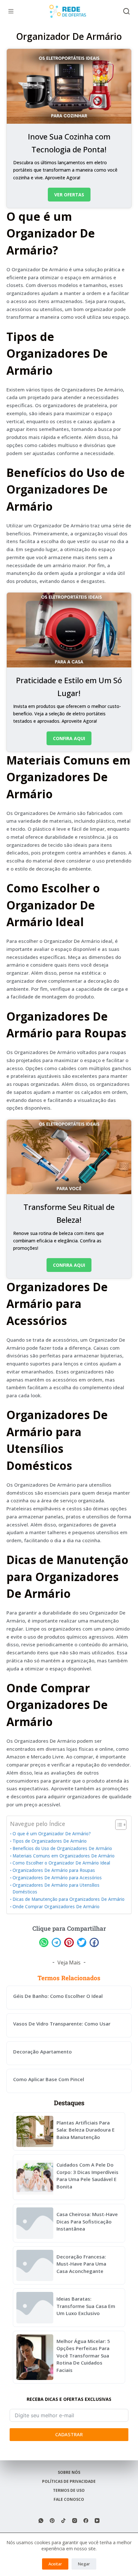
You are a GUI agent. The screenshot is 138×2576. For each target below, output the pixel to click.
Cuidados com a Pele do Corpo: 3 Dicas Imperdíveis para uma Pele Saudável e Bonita (87, 2176)
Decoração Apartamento (43, 2052)
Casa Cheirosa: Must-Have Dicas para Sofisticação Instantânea (87, 2221)
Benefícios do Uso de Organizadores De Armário (62, 1848)
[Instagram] (75, 2521)
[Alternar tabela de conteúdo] (118, 1825)
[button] (44, 1942)
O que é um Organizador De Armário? (52, 1834)
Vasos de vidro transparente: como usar (62, 2024)
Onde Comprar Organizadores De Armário (56, 1907)
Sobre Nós (69, 2473)
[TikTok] (63, 2521)
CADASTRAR (69, 2434)
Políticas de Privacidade (69, 2482)
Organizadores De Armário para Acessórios (57, 1878)
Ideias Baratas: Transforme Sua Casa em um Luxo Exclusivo (86, 2306)
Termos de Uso (69, 2491)
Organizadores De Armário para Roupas (54, 1870)
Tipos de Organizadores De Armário (50, 1841)
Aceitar (55, 2564)
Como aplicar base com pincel (49, 2079)
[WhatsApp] (41, 2521)
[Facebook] (86, 2521)
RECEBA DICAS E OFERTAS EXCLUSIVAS (69, 2399)
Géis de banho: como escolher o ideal (58, 1996)
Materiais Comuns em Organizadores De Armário (64, 1856)
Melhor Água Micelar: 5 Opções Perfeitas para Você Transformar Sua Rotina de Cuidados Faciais (83, 2356)
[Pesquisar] (126, 11)
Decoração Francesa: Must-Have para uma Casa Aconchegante (81, 2264)
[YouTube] (97, 2521)
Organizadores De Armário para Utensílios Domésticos (56, 1889)
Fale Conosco (69, 2500)
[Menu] (11, 11)
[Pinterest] (52, 2521)
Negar (84, 2564)
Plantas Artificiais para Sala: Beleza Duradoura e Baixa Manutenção (86, 2130)
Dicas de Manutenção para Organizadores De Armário (69, 1899)
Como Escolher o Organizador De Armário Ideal (61, 1863)
